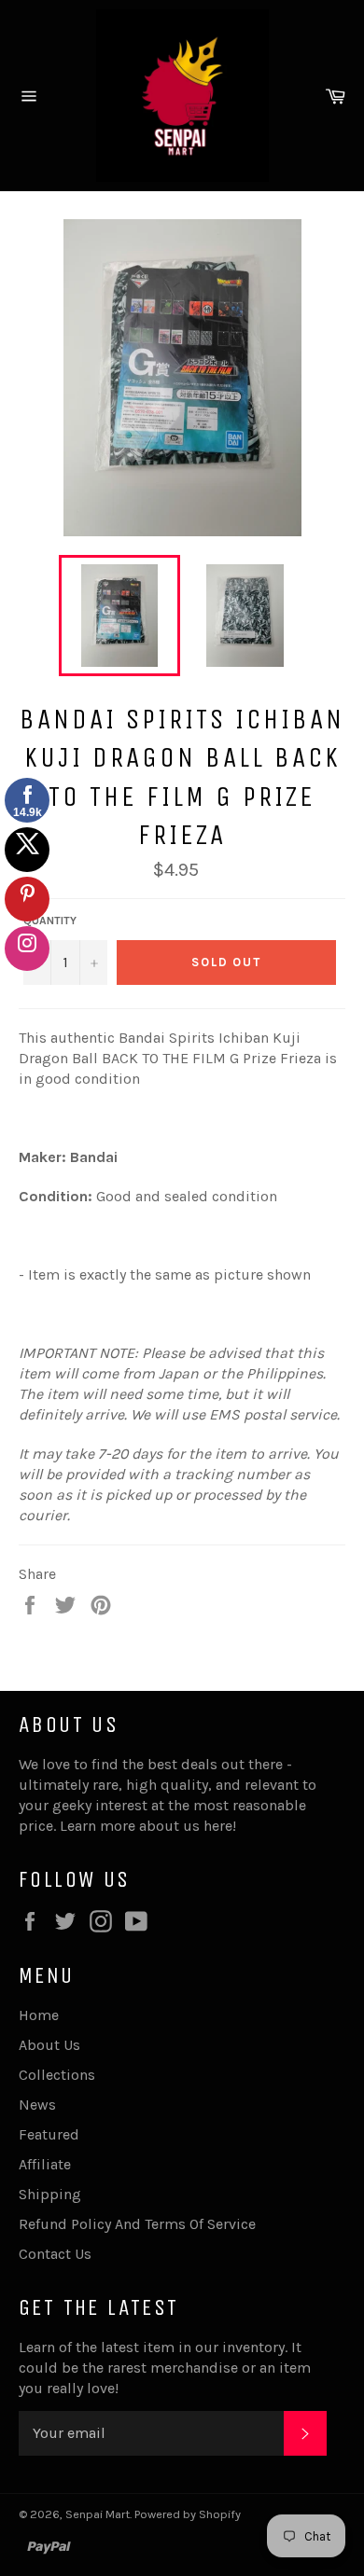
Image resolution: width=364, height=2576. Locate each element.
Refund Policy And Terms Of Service (137, 2224)
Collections (57, 2075)
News (37, 2105)
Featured (49, 2134)
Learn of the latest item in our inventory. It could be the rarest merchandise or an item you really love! (165, 2368)
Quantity (50, 921)
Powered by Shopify (188, 2514)
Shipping (50, 2194)
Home (39, 2015)
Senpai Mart (98, 2514)
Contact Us (55, 2254)
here (218, 1826)
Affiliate (45, 2164)
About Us (49, 2045)
